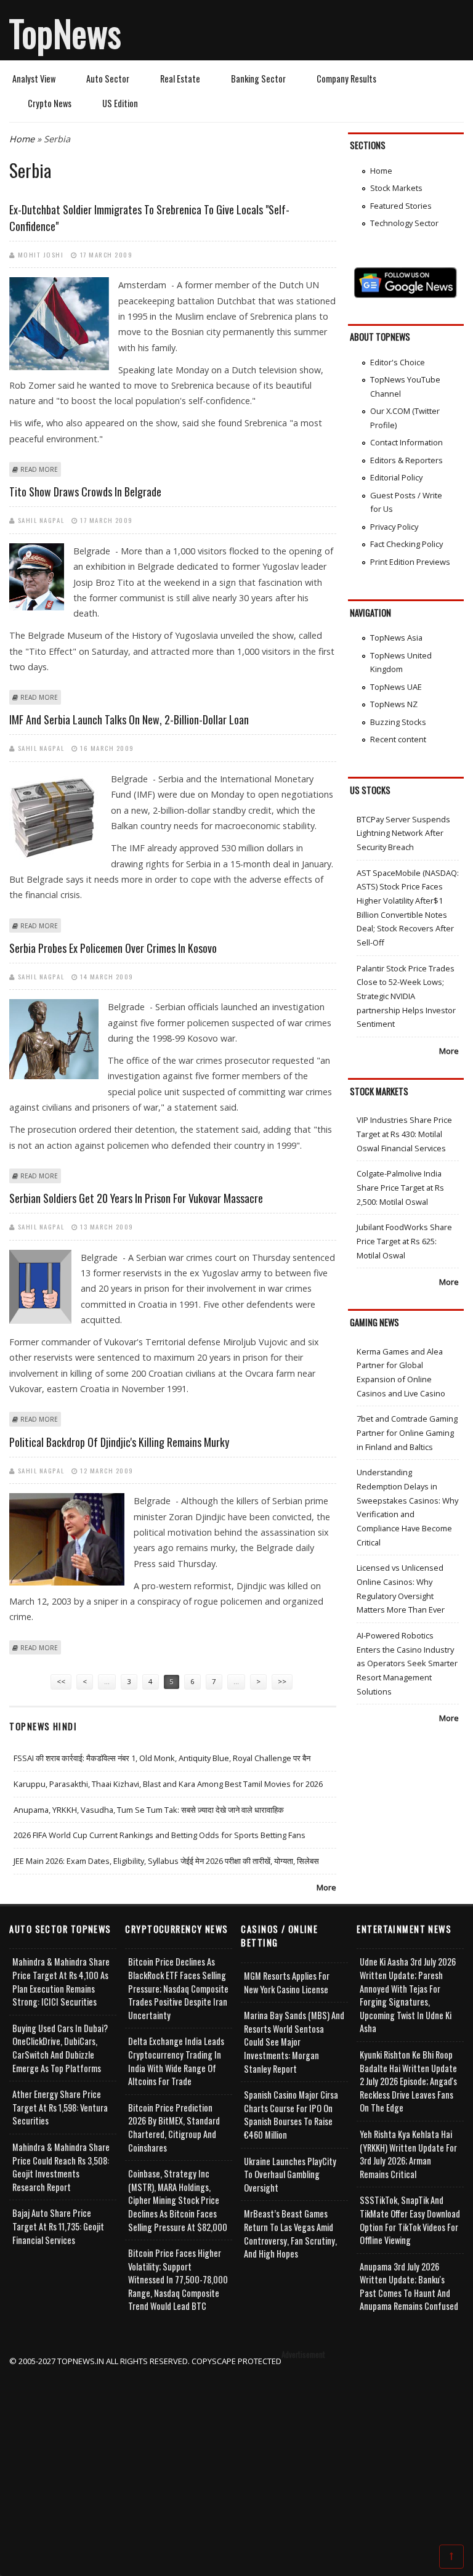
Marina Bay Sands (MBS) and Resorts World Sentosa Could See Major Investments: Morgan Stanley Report (294, 2042)
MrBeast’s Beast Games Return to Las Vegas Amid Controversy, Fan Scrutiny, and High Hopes (290, 2234)
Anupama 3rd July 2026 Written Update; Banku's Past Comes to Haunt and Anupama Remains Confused (409, 2286)
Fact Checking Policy (406, 544)
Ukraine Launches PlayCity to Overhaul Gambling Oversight (290, 2174)
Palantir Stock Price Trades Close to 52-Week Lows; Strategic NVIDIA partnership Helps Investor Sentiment (406, 996)
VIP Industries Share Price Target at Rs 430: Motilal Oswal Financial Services (404, 1134)
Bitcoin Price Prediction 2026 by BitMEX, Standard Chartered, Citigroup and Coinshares (174, 2128)
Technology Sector (404, 223)
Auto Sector (108, 79)
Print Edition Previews (410, 562)
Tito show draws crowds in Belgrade (85, 492)
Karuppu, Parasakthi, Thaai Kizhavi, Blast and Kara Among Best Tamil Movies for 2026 (168, 1784)
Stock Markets (396, 188)
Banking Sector (258, 79)
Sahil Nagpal (41, 520)
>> (282, 1681)
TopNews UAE (396, 687)
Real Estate (180, 79)
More (326, 1887)
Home (22, 139)
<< (61, 1681)
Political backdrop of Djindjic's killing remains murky (119, 1442)
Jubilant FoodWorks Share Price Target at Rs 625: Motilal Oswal (404, 1241)
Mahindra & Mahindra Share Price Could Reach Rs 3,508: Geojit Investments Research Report (61, 2167)
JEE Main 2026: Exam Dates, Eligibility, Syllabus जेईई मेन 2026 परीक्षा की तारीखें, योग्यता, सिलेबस (166, 1861)
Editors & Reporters (406, 460)
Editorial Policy (396, 477)
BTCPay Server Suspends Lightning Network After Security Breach (403, 833)
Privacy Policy (394, 527)
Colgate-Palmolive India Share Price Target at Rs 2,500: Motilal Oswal (400, 1187)
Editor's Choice (398, 362)
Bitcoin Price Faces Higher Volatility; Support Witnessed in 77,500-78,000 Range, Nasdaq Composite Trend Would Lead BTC (178, 2279)
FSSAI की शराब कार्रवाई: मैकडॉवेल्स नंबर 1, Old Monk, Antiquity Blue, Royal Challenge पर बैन (162, 1758)
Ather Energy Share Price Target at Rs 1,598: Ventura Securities (60, 2107)
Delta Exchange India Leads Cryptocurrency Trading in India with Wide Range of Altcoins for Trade (176, 2061)
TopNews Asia (396, 638)
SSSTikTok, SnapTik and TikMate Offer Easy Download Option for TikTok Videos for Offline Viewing (410, 2220)
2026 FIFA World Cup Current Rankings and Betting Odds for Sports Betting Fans (160, 1835)
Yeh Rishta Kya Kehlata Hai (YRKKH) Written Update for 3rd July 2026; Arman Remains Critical (408, 2154)
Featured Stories (401, 206)
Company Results (346, 79)
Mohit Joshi (41, 254)
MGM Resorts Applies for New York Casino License (287, 1983)
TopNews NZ (394, 704)
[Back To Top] (451, 2556)
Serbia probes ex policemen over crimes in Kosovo (113, 948)
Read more (39, 469)
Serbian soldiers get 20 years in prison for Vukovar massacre (136, 1198)
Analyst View (34, 79)
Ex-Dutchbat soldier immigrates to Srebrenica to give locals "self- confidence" (149, 218)
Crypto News (50, 103)
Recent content (398, 739)
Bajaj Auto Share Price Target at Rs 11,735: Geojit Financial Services (58, 2226)
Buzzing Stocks (398, 722)
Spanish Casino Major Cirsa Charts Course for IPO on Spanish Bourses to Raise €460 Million (291, 2115)
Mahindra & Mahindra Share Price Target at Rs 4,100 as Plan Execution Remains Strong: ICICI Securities (61, 1982)
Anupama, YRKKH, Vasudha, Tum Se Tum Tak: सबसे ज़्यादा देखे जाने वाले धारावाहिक (149, 1810)
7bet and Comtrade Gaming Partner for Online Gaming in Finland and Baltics (407, 1432)
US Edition (120, 103)
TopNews (65, 33)
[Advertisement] (237, 2455)
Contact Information (406, 442)
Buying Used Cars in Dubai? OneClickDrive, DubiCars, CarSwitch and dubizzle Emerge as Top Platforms (60, 2048)
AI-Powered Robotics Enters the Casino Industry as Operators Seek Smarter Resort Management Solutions (407, 1663)
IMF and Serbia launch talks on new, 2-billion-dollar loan (129, 719)
